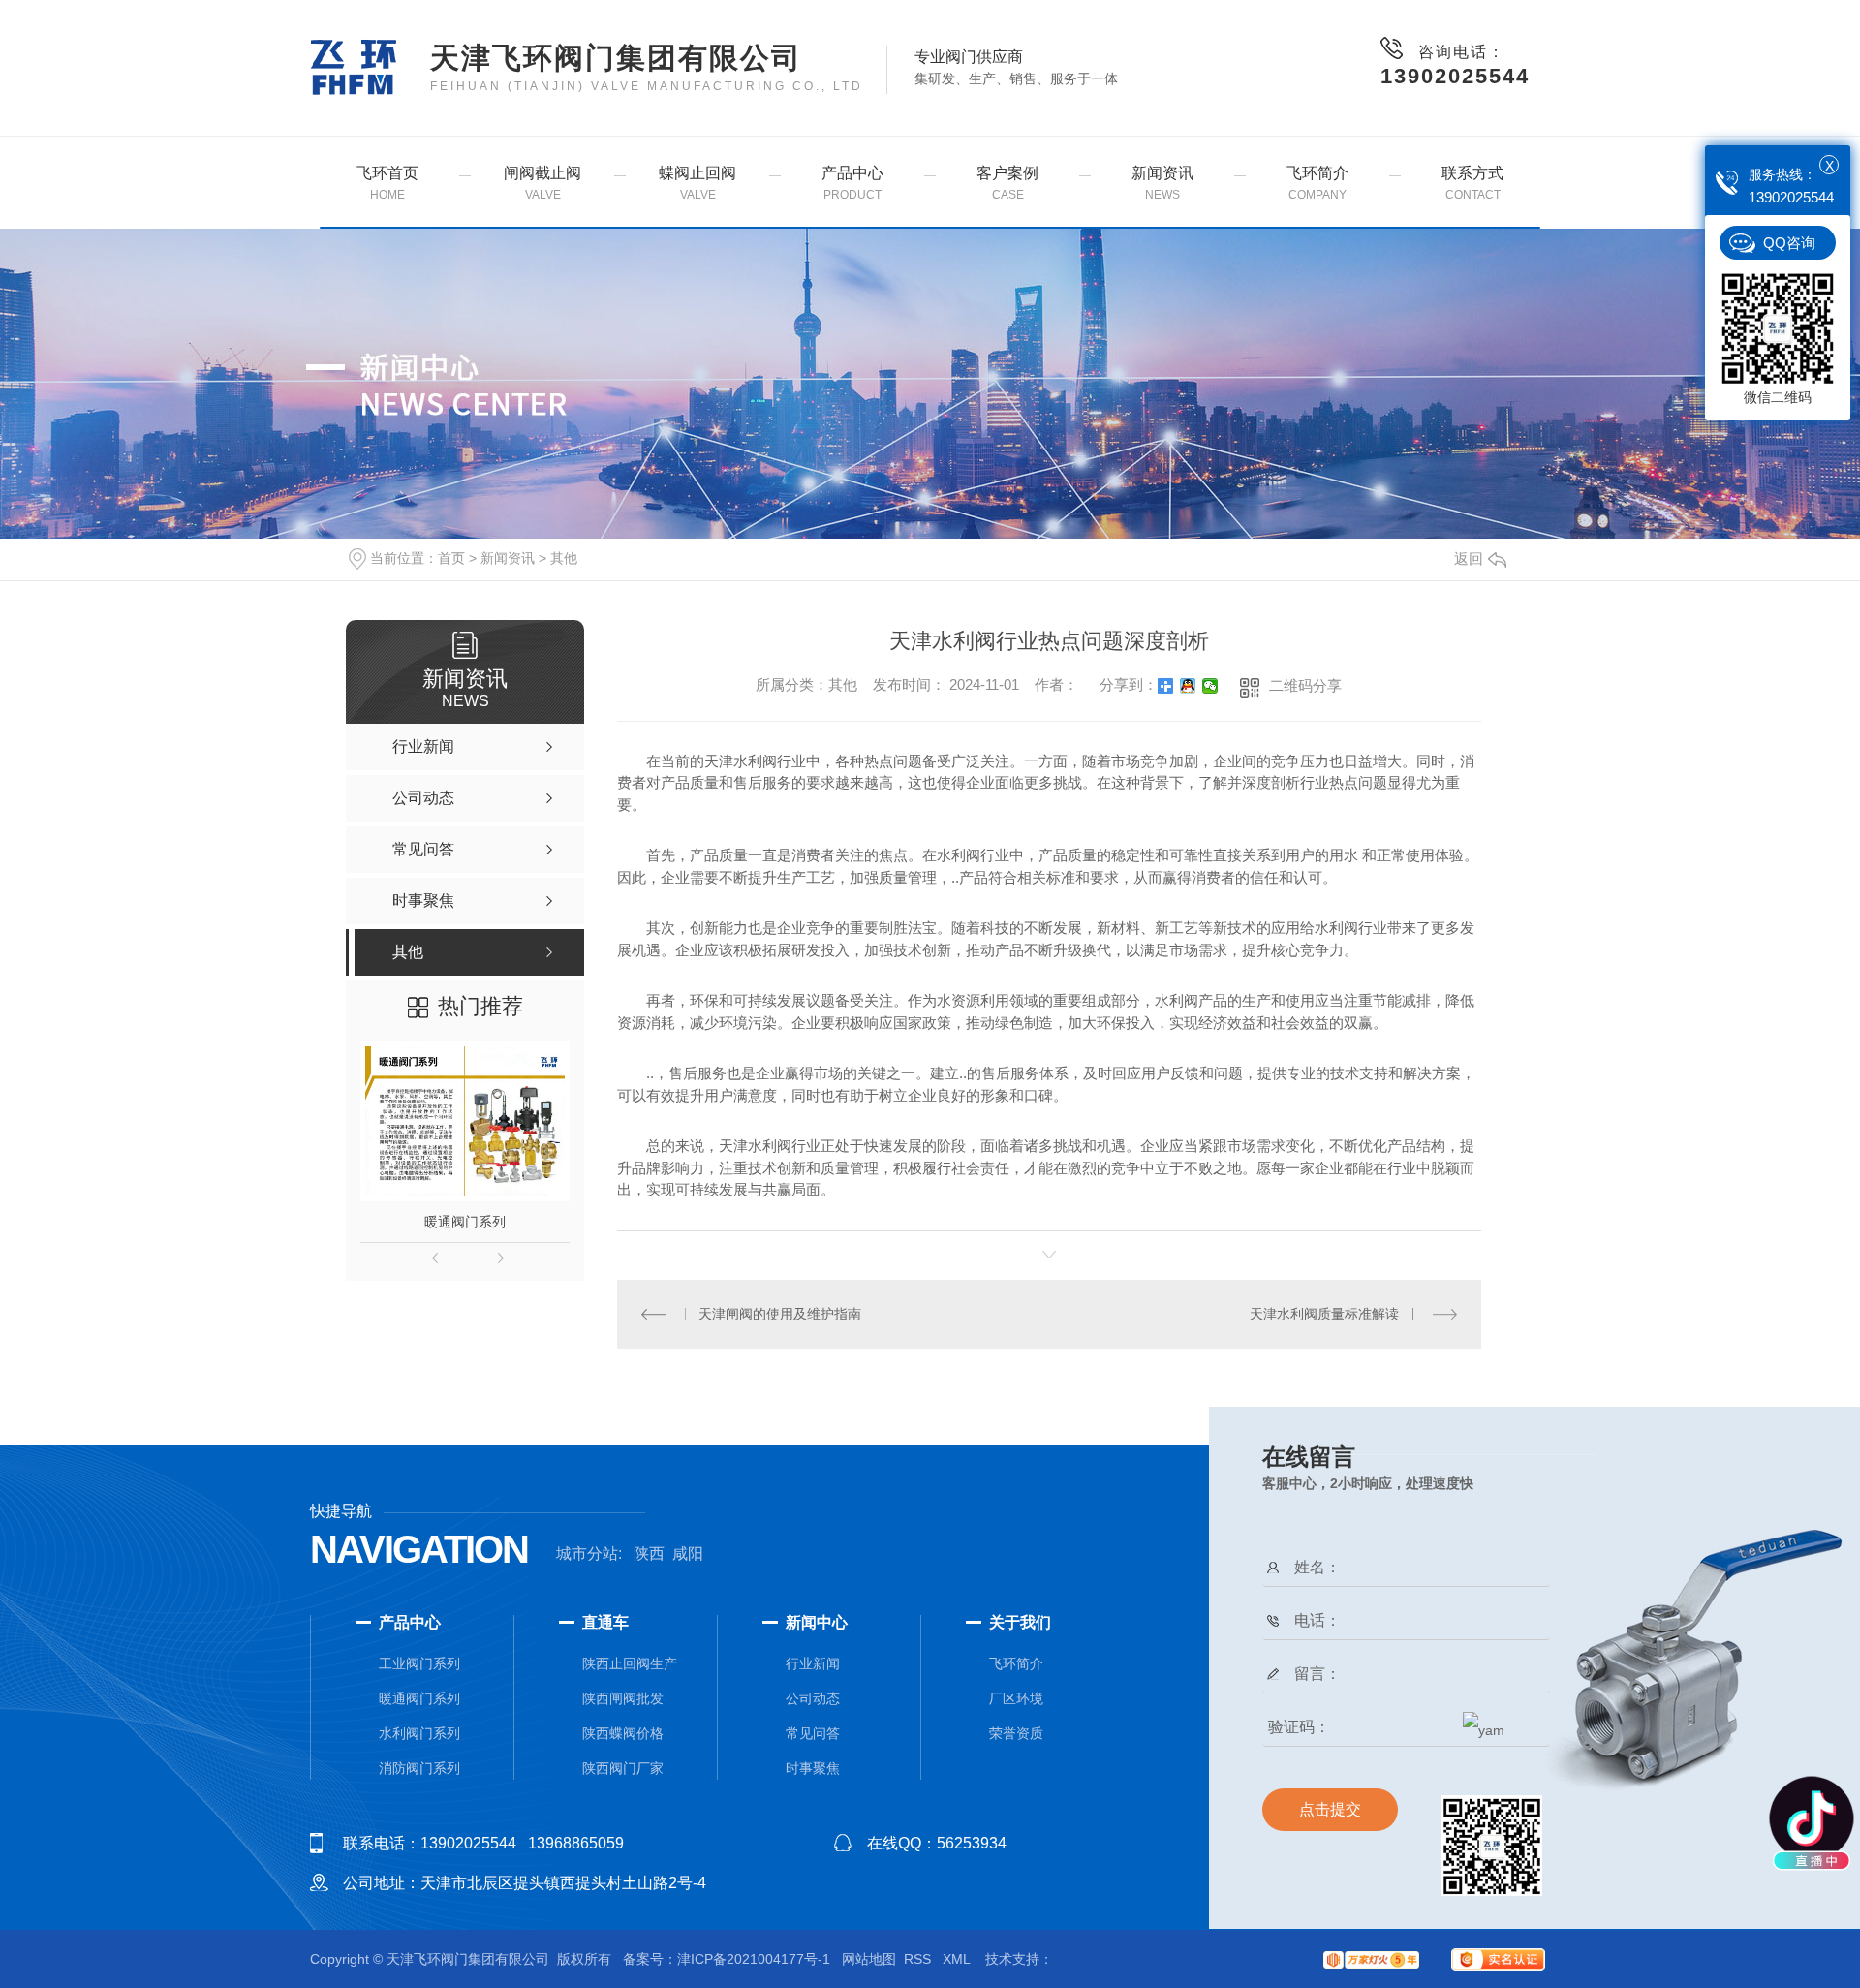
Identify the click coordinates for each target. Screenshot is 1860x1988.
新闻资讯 (508, 558)
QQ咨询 (1789, 243)
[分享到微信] (1210, 686)
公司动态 (813, 1698)
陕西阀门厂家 (623, 1768)
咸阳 (688, 1553)
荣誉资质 (1016, 1733)
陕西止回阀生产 (630, 1663)
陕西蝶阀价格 (623, 1733)
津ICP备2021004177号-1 (754, 1959)
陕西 (649, 1553)
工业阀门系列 (419, 1663)
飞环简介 (1016, 1663)
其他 (564, 558)
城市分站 (587, 1553)
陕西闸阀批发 (623, 1698)
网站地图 (869, 1959)
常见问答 (813, 1733)
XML (958, 1959)
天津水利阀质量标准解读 (1324, 1314)
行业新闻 (813, 1663)
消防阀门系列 (419, 1768)
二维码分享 (1305, 685)
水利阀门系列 (419, 1733)
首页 (451, 558)
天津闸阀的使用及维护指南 (780, 1314)
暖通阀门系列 (465, 1222)
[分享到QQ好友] (1188, 686)
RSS (919, 1959)
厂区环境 (1016, 1698)
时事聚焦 (813, 1768)
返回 (1469, 559)
